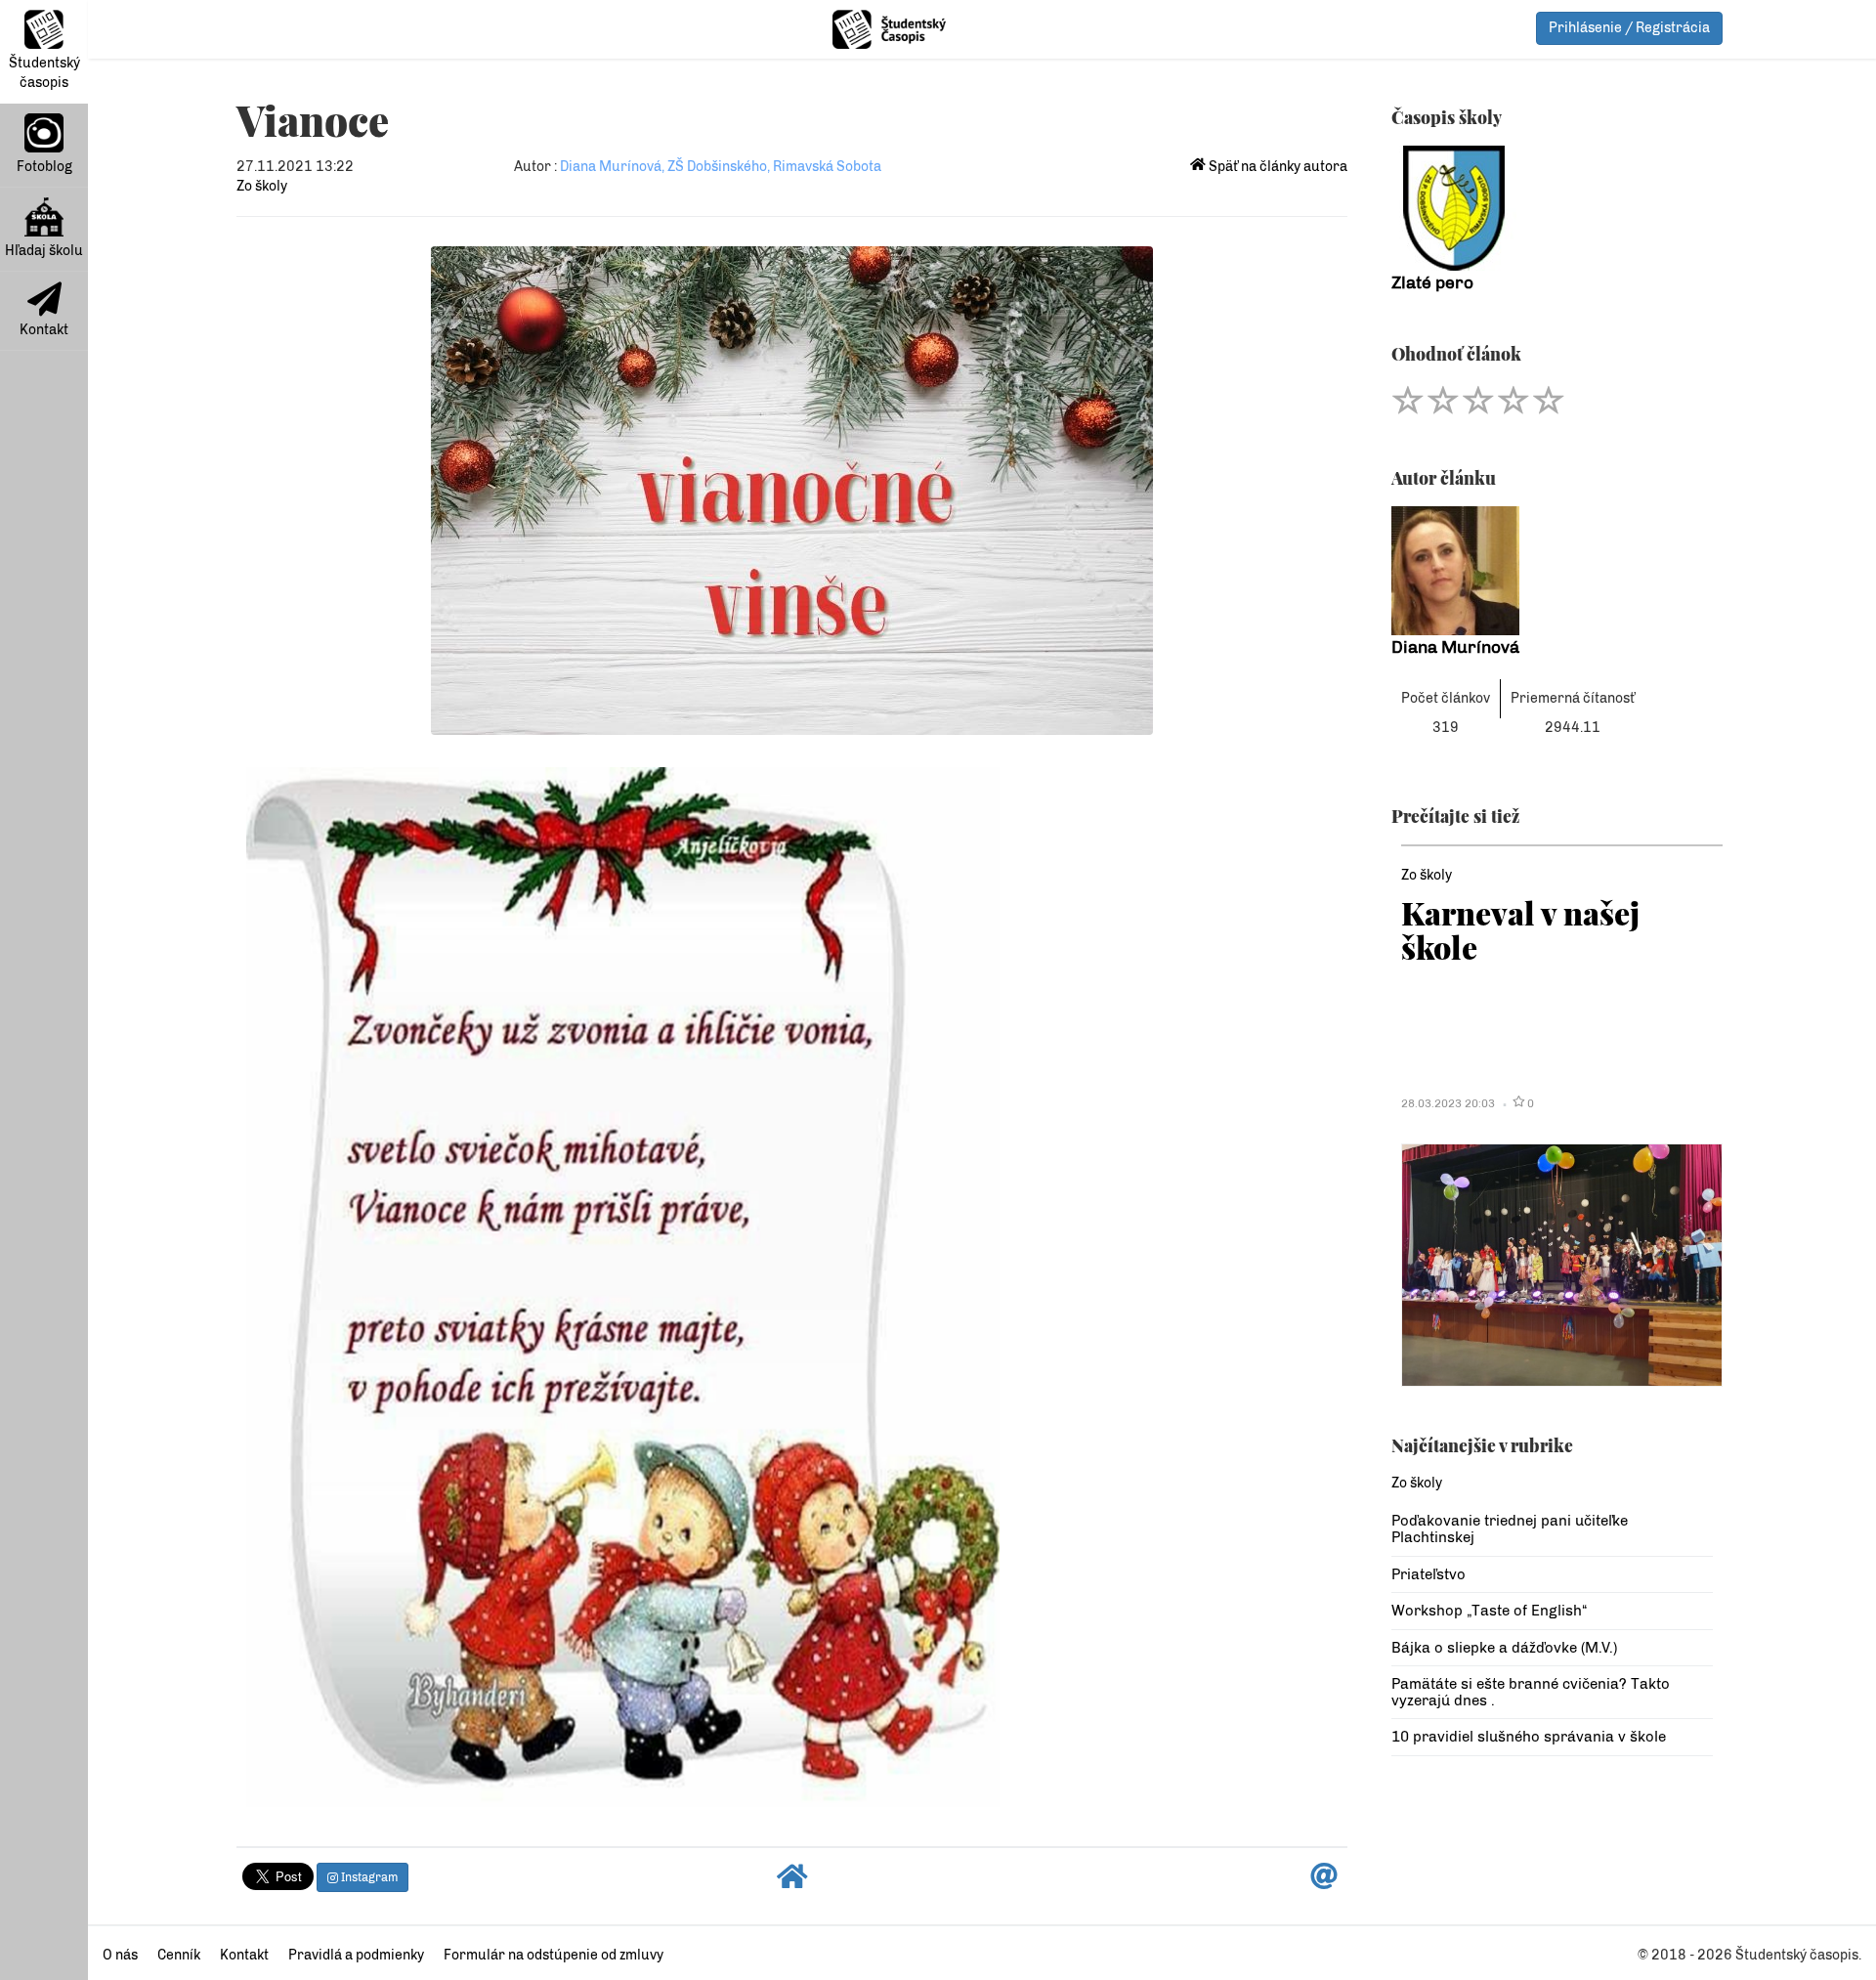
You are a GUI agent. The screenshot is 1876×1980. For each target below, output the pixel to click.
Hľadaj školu (44, 251)
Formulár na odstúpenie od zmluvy (554, 1955)
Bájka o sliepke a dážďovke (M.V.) (1504, 1648)
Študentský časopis (44, 73)
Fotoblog (44, 167)
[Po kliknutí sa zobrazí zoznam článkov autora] (1552, 571)
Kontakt (44, 330)
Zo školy (262, 186)
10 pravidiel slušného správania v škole (1529, 1737)
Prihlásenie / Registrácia (1629, 28)
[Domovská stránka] (792, 1882)
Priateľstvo (1428, 1574)
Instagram (368, 1877)
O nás (120, 1955)
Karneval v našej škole (1520, 929)
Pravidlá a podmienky (356, 1955)
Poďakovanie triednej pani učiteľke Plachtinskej (1510, 1529)
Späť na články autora (1277, 167)
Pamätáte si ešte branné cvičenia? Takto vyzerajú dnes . (1531, 1692)
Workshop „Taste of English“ (1489, 1611)
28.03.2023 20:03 (1448, 1103)
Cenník (179, 1955)
